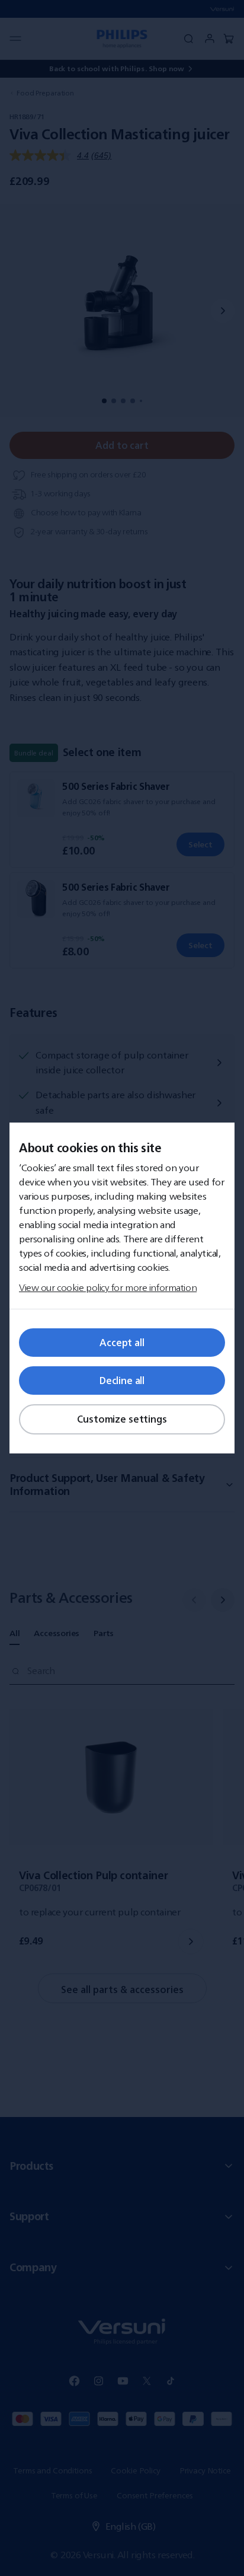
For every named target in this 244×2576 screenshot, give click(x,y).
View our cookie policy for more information (108, 1287)
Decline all (122, 1381)
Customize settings (122, 1419)
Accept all (122, 1343)
